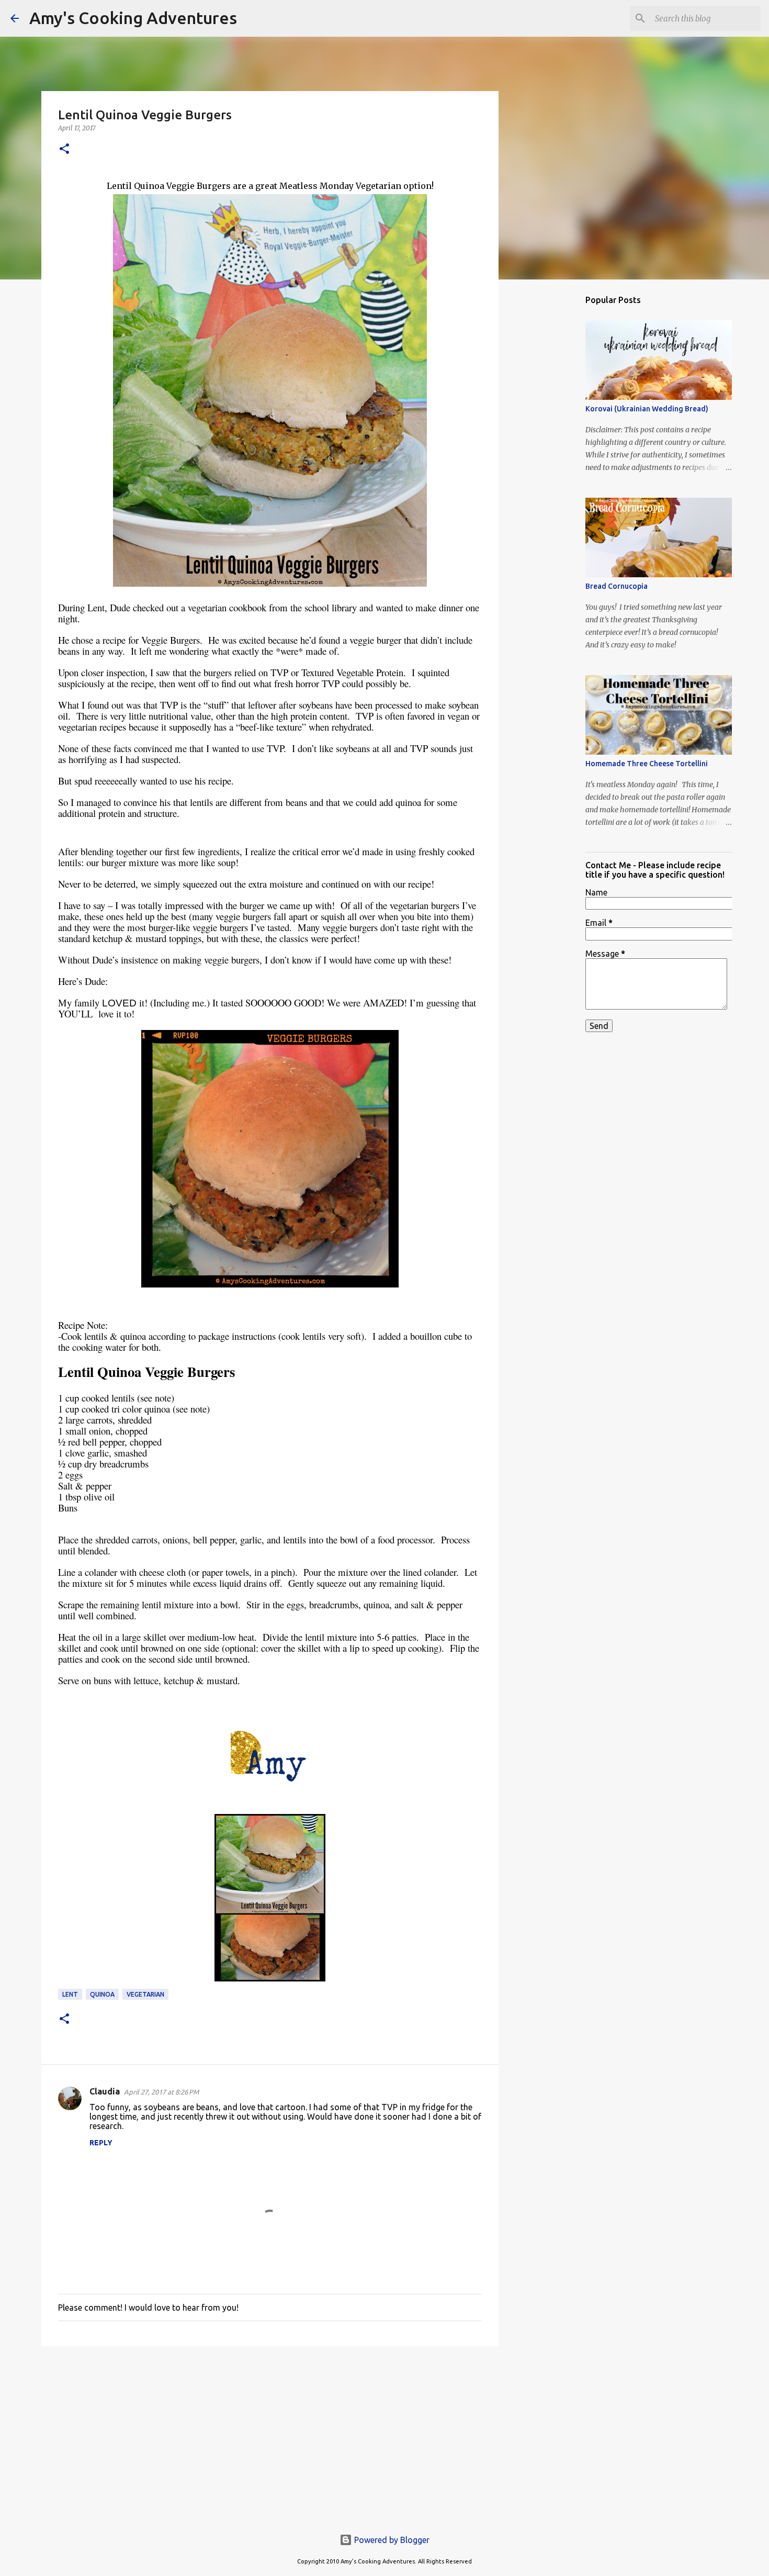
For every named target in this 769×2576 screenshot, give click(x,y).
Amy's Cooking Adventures (133, 18)
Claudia (105, 2091)
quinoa (102, 1994)
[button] (64, 149)
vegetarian (145, 1994)
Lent (70, 1994)
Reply (101, 2143)
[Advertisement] (270, 2435)
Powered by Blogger (391, 2540)
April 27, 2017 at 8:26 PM (161, 2092)
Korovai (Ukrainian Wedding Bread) (647, 409)
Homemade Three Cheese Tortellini (647, 764)
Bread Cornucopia (617, 586)
